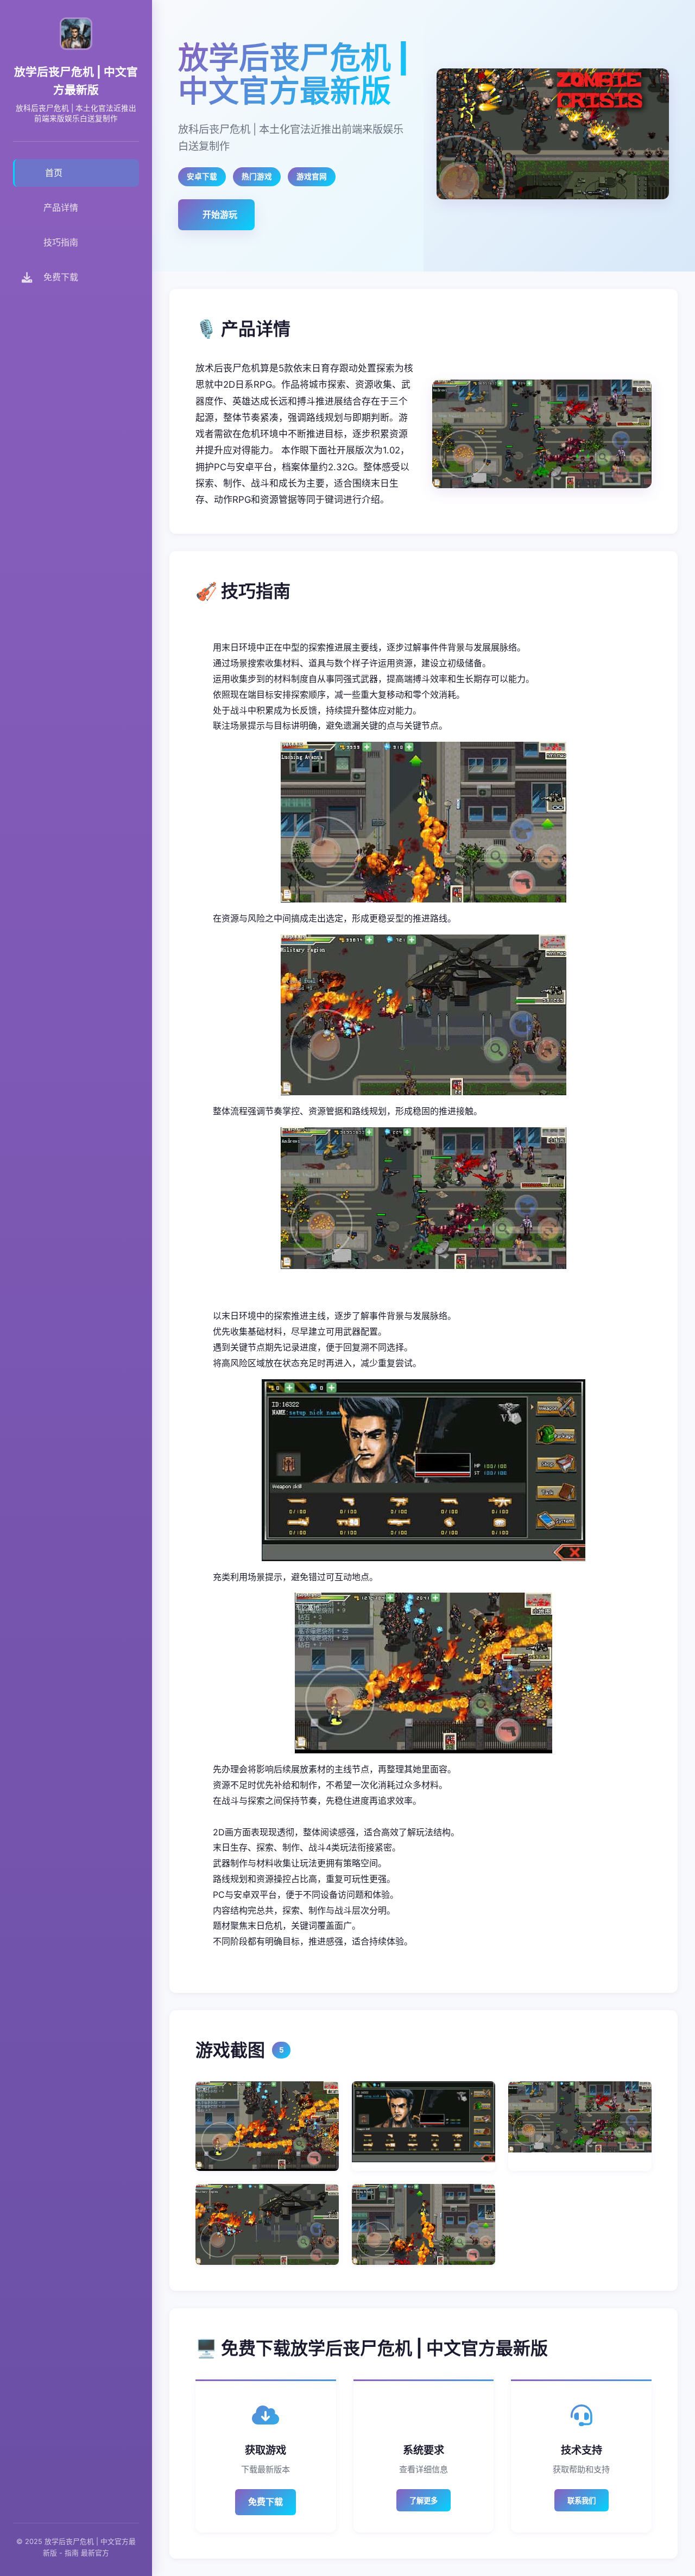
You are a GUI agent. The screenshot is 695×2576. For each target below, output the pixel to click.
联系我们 (582, 2501)
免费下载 (266, 2502)
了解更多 (424, 2501)
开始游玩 (220, 214)
